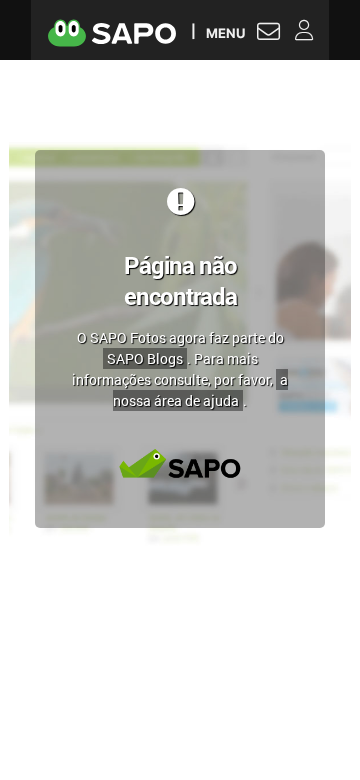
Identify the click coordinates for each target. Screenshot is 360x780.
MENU (225, 32)
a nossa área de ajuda (200, 390)
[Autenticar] (268, 34)
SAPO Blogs (145, 358)
